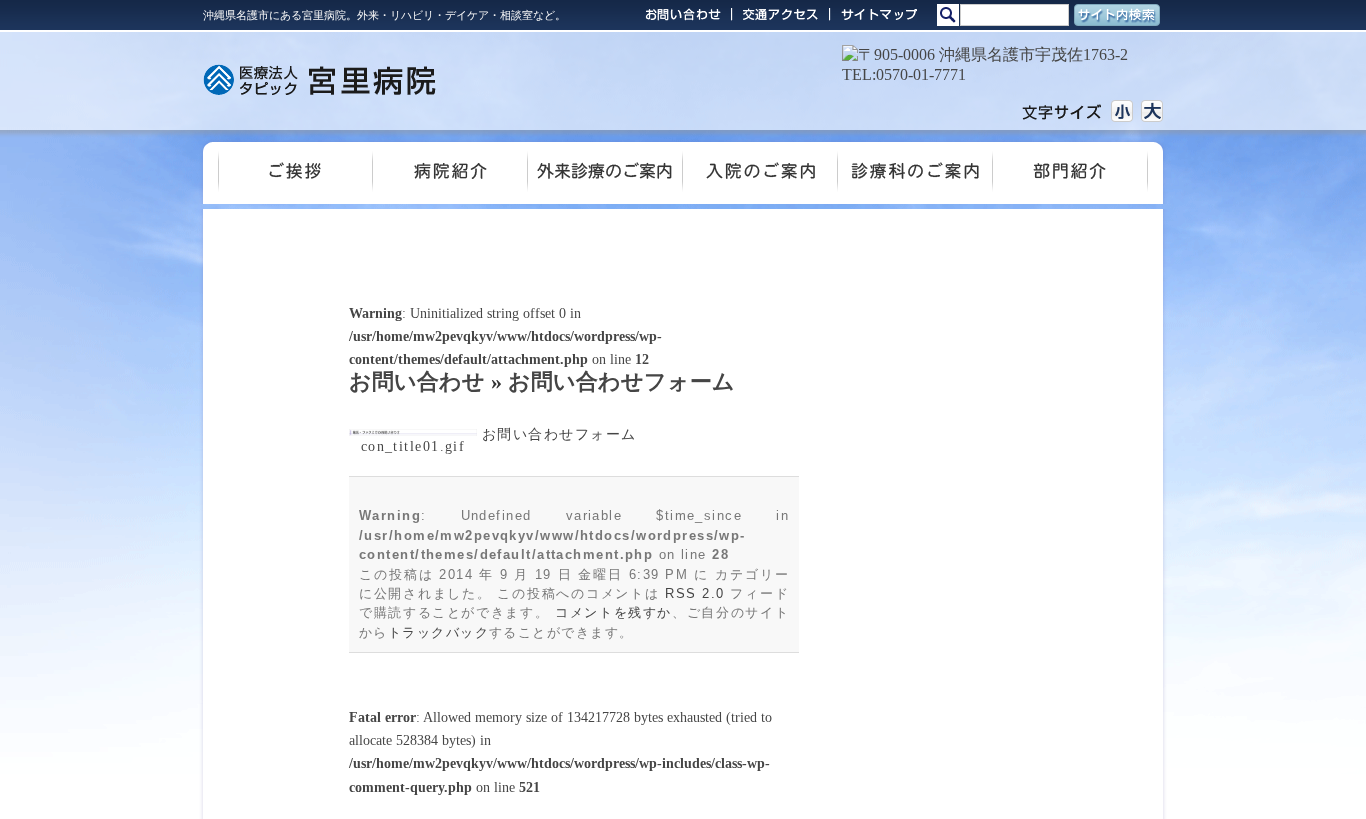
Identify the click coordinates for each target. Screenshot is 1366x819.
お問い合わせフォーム (621, 382)
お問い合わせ (417, 382)
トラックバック (438, 632)
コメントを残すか (613, 612)
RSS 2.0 (694, 593)
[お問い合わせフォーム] (413, 431)
